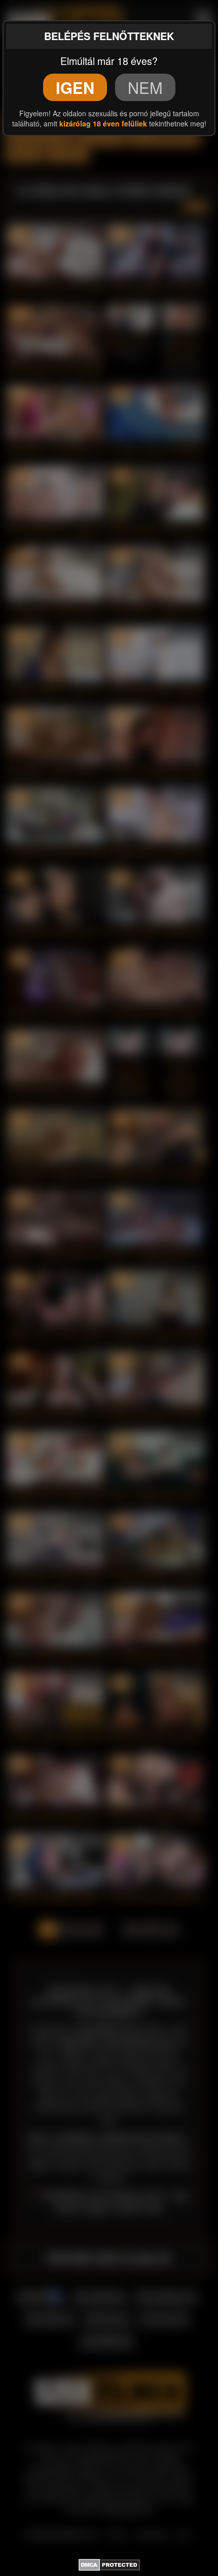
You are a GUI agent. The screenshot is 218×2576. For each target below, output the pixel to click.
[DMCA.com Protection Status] (109, 2563)
